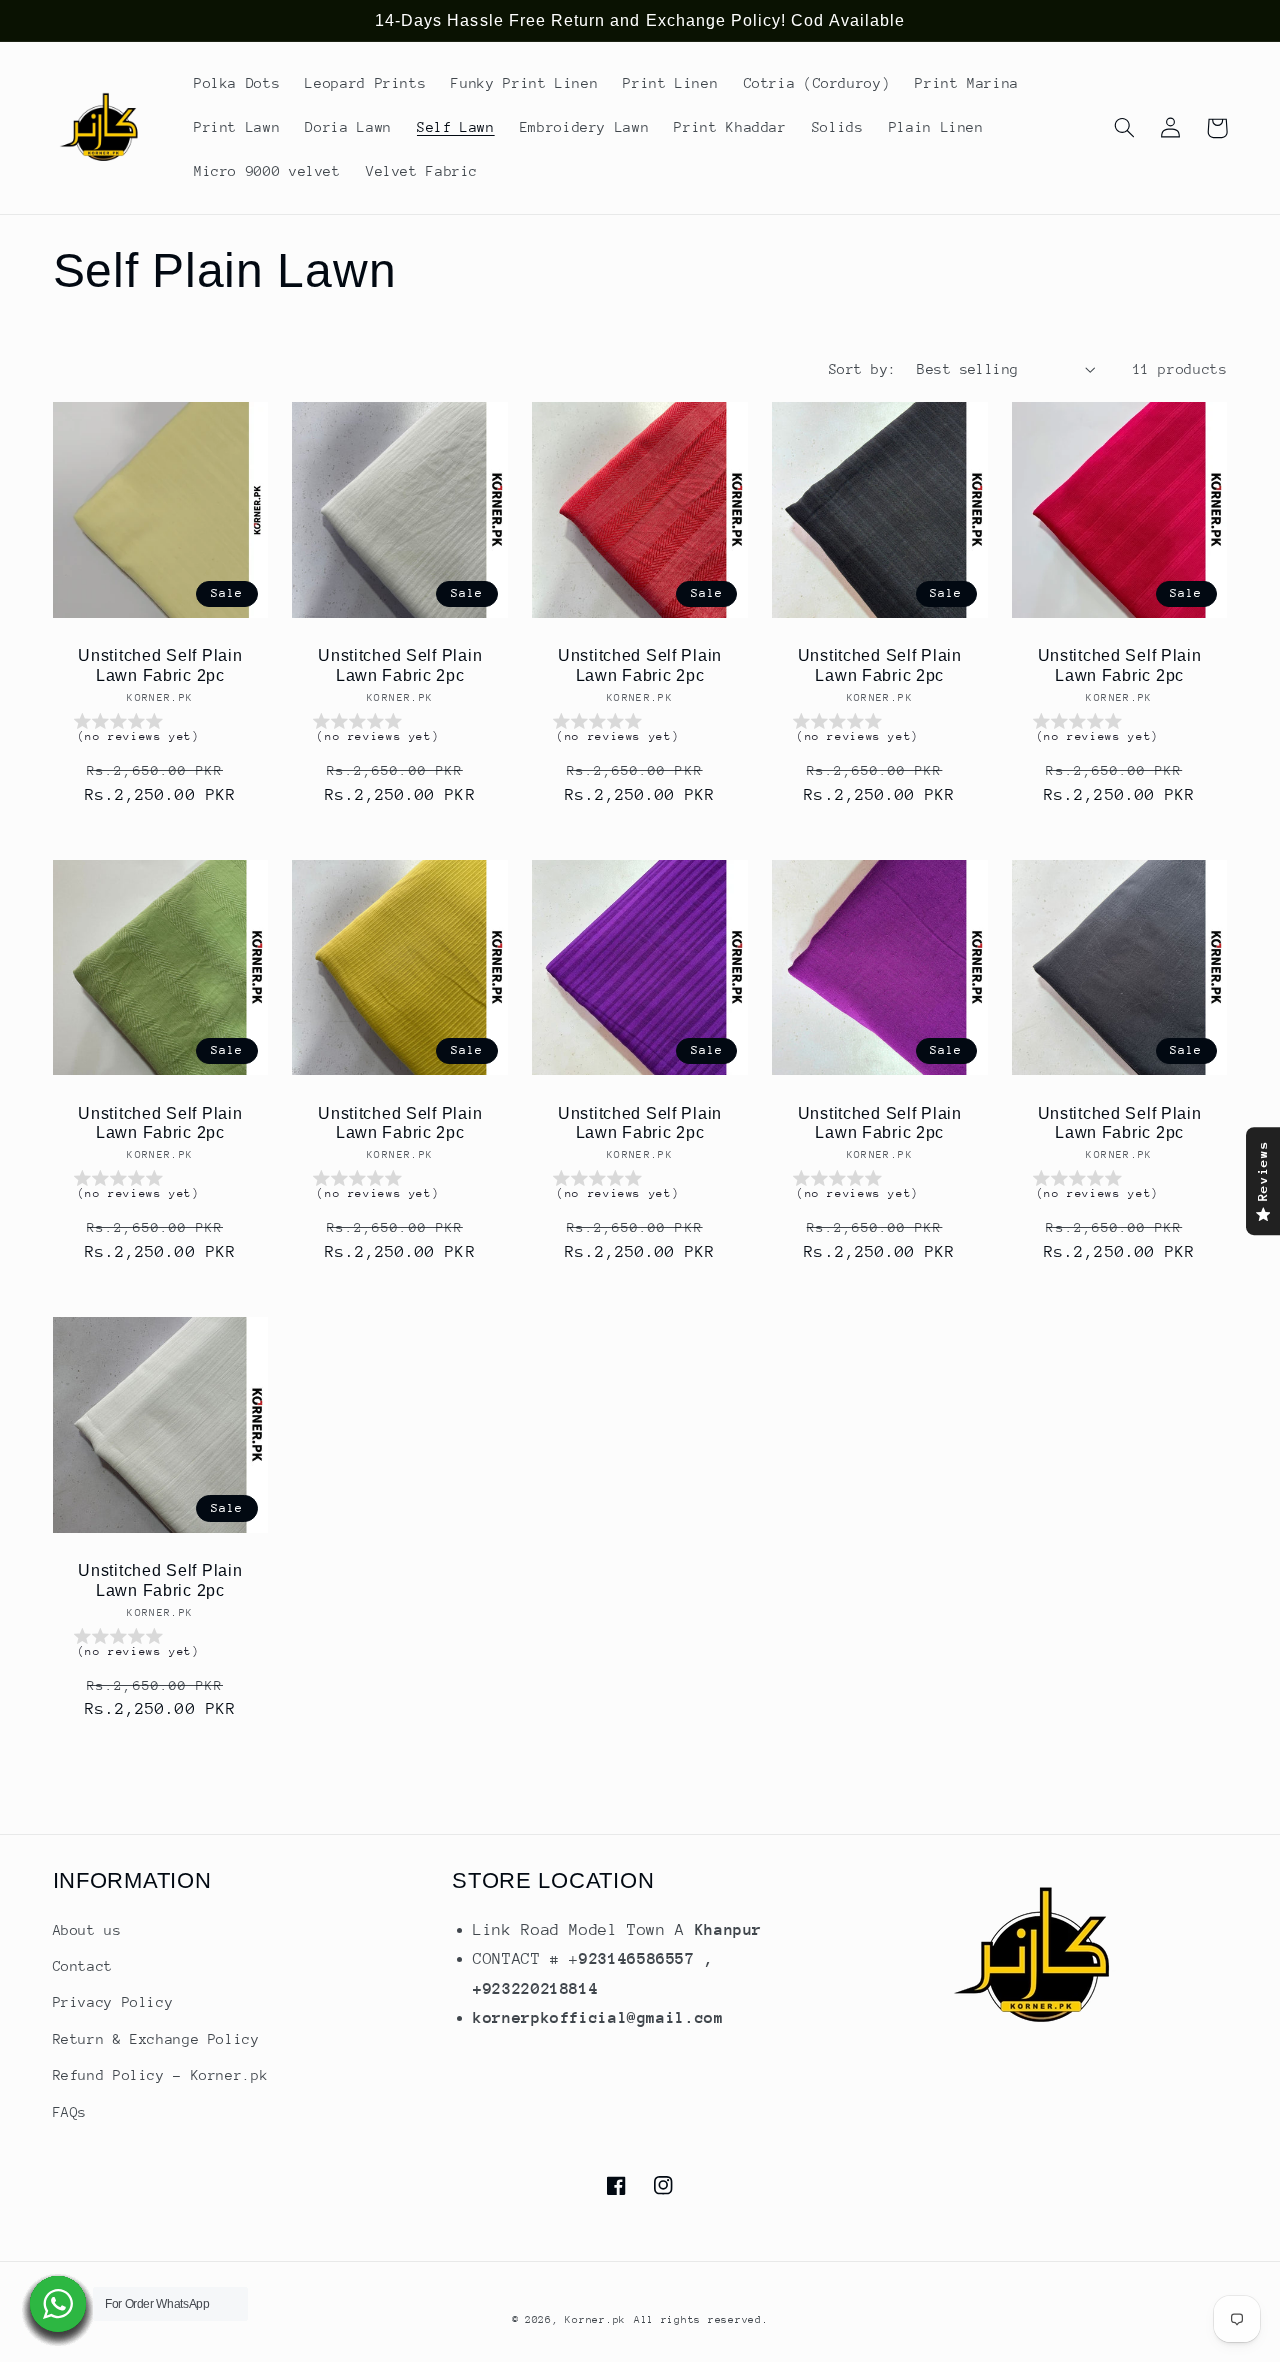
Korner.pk (595, 2320)
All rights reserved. (701, 2320)
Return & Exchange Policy (156, 2039)
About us (87, 1930)
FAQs (70, 2112)
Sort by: (862, 369)
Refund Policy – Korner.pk (161, 2075)
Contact (83, 1966)
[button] (1125, 128)
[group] (161, 732)
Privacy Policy (113, 2002)
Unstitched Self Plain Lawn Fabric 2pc (160, 665)
